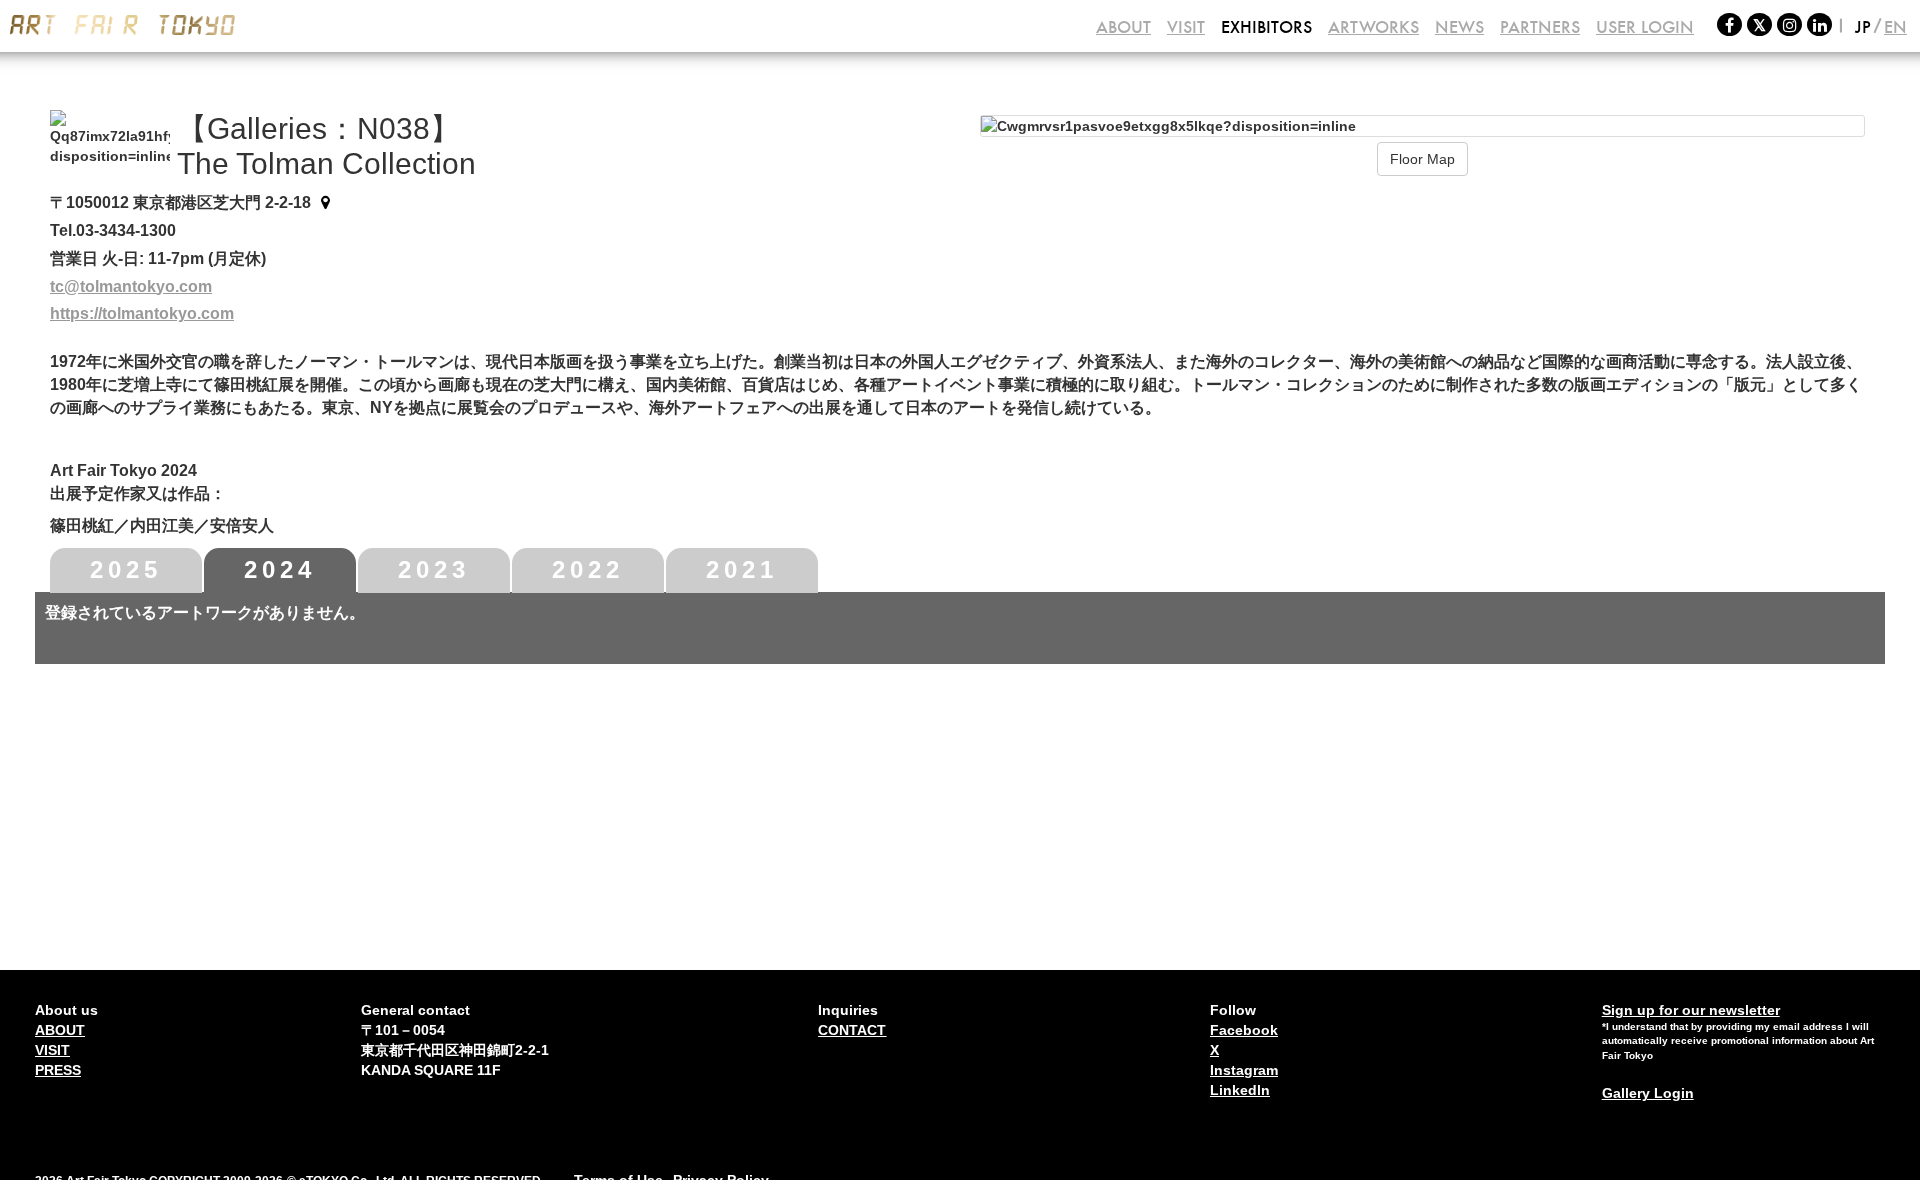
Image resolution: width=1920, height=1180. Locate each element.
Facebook (1244, 1030)
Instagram (1244, 1070)
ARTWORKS (1373, 27)
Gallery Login (1648, 1093)
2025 (126, 569)
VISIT (1186, 27)
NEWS (1459, 27)
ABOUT (1123, 27)
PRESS (58, 1070)
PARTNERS (1540, 27)
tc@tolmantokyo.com (131, 286)
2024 (280, 569)
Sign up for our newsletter (1691, 1010)
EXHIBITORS (1266, 27)
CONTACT (852, 1030)
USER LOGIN (1645, 27)
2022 (588, 569)
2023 (434, 569)
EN (1895, 27)
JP (1863, 27)
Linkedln (1240, 1090)
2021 (742, 569)
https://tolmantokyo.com (142, 313)
